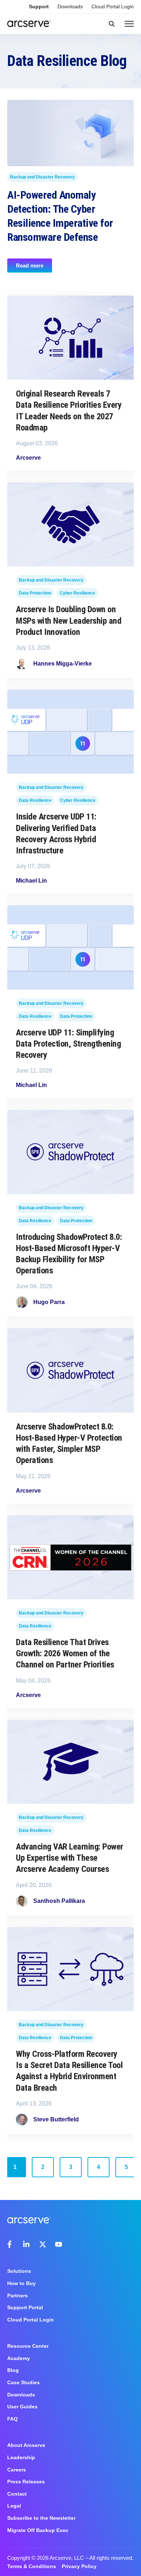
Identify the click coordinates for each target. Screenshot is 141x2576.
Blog (13, 2370)
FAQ (12, 2419)
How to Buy (22, 2283)
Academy (19, 2358)
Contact (17, 2494)
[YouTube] (59, 2244)
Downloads (70, 6)
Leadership (21, 2457)
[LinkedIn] (27, 2244)
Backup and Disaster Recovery (42, 177)
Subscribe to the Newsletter (41, 2518)
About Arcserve (26, 2445)
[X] (43, 2244)
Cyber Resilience (77, 593)
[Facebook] (11, 2244)
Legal (14, 2506)
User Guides (22, 2407)
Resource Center (28, 2346)
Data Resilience (35, 800)
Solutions (19, 2271)
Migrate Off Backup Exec (38, 2530)
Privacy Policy (79, 2566)
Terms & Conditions (32, 2566)
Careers (17, 2470)
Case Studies (23, 2382)
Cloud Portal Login (113, 6)
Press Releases (26, 2482)
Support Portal (25, 2307)
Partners (18, 2296)
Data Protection (35, 593)
